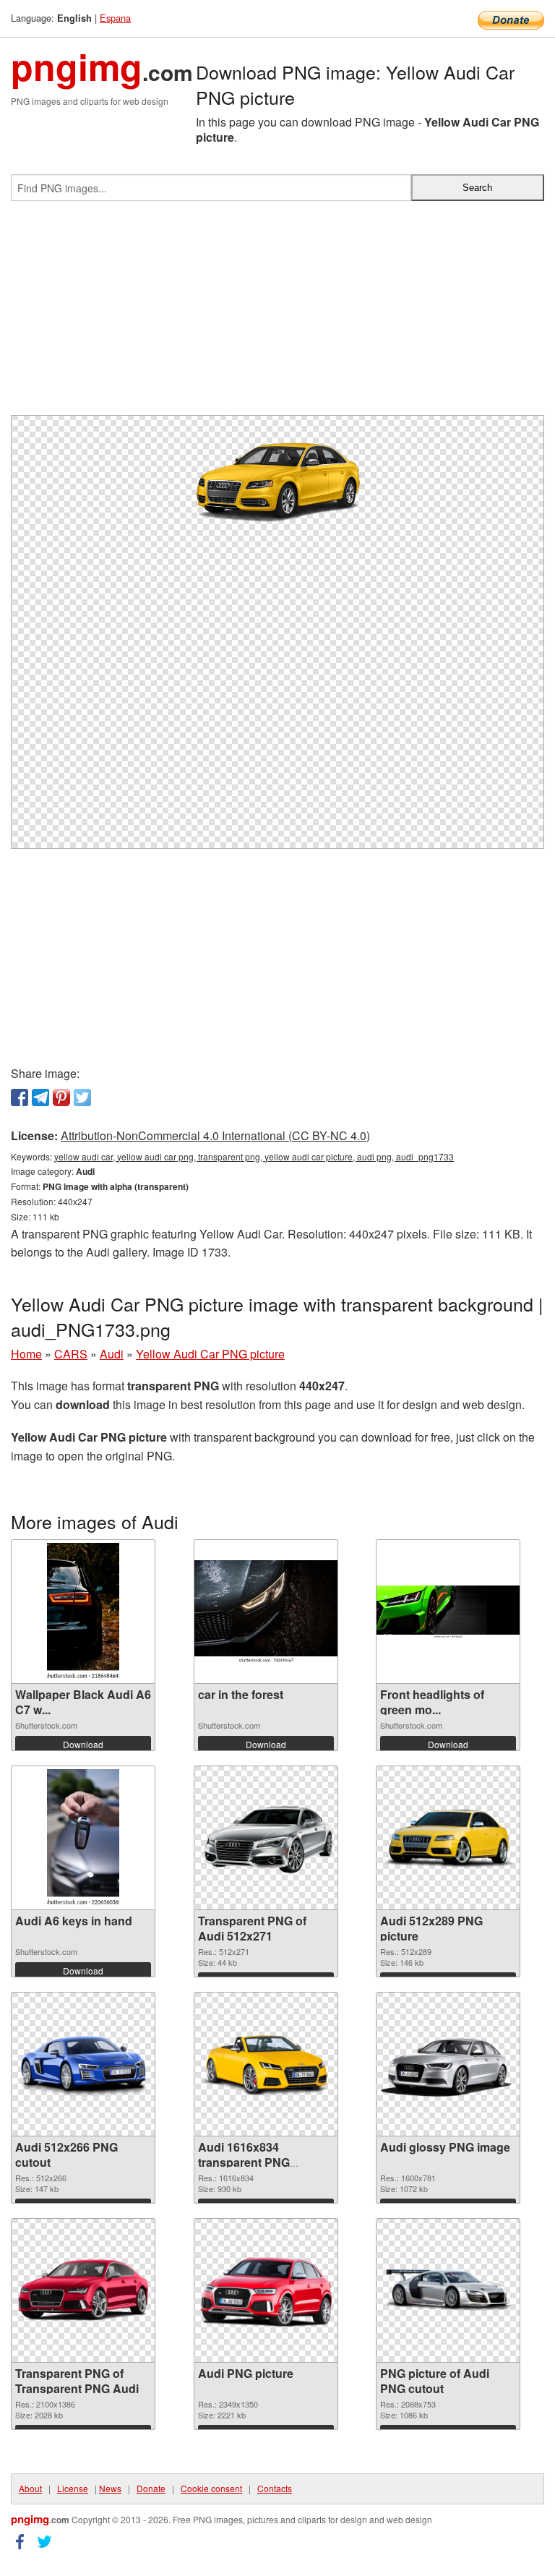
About (30, 2488)
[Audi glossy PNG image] (448, 2064)
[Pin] (61, 1097)
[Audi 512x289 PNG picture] (448, 1838)
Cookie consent (211, 2488)
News (110, 2488)
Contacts (275, 2488)
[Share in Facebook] (20, 1097)
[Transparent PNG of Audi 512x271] (266, 1838)
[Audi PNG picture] (266, 2291)
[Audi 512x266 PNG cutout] (83, 2064)
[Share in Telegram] (40, 1097)
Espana (115, 18)
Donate (151, 2488)
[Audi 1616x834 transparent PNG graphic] (266, 2064)
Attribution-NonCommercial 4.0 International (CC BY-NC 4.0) (215, 1135)
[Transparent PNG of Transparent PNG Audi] (83, 2290)
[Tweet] (82, 1097)
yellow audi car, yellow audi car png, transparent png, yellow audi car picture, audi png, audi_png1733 (254, 1156)
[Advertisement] (277, 314)
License (73, 2488)
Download (83, 1744)
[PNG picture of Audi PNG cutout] (448, 2290)
